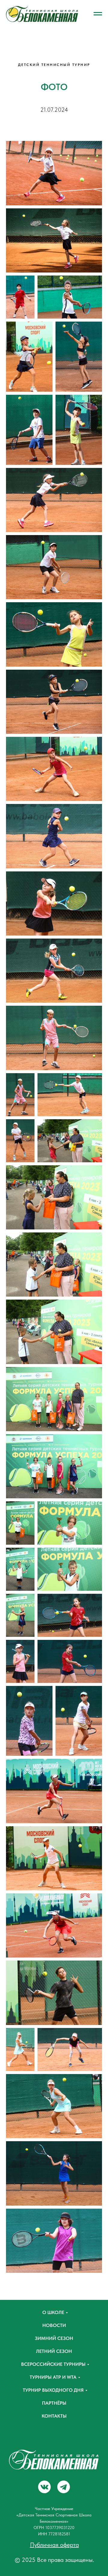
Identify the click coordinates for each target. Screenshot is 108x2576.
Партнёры (54, 2403)
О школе (53, 2312)
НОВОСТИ (54, 2325)
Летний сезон (54, 2351)
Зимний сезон (54, 2338)
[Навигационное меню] (98, 14)
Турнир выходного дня (53, 2390)
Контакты (54, 2416)
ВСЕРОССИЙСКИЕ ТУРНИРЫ (53, 2364)
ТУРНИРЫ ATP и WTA (53, 2377)
